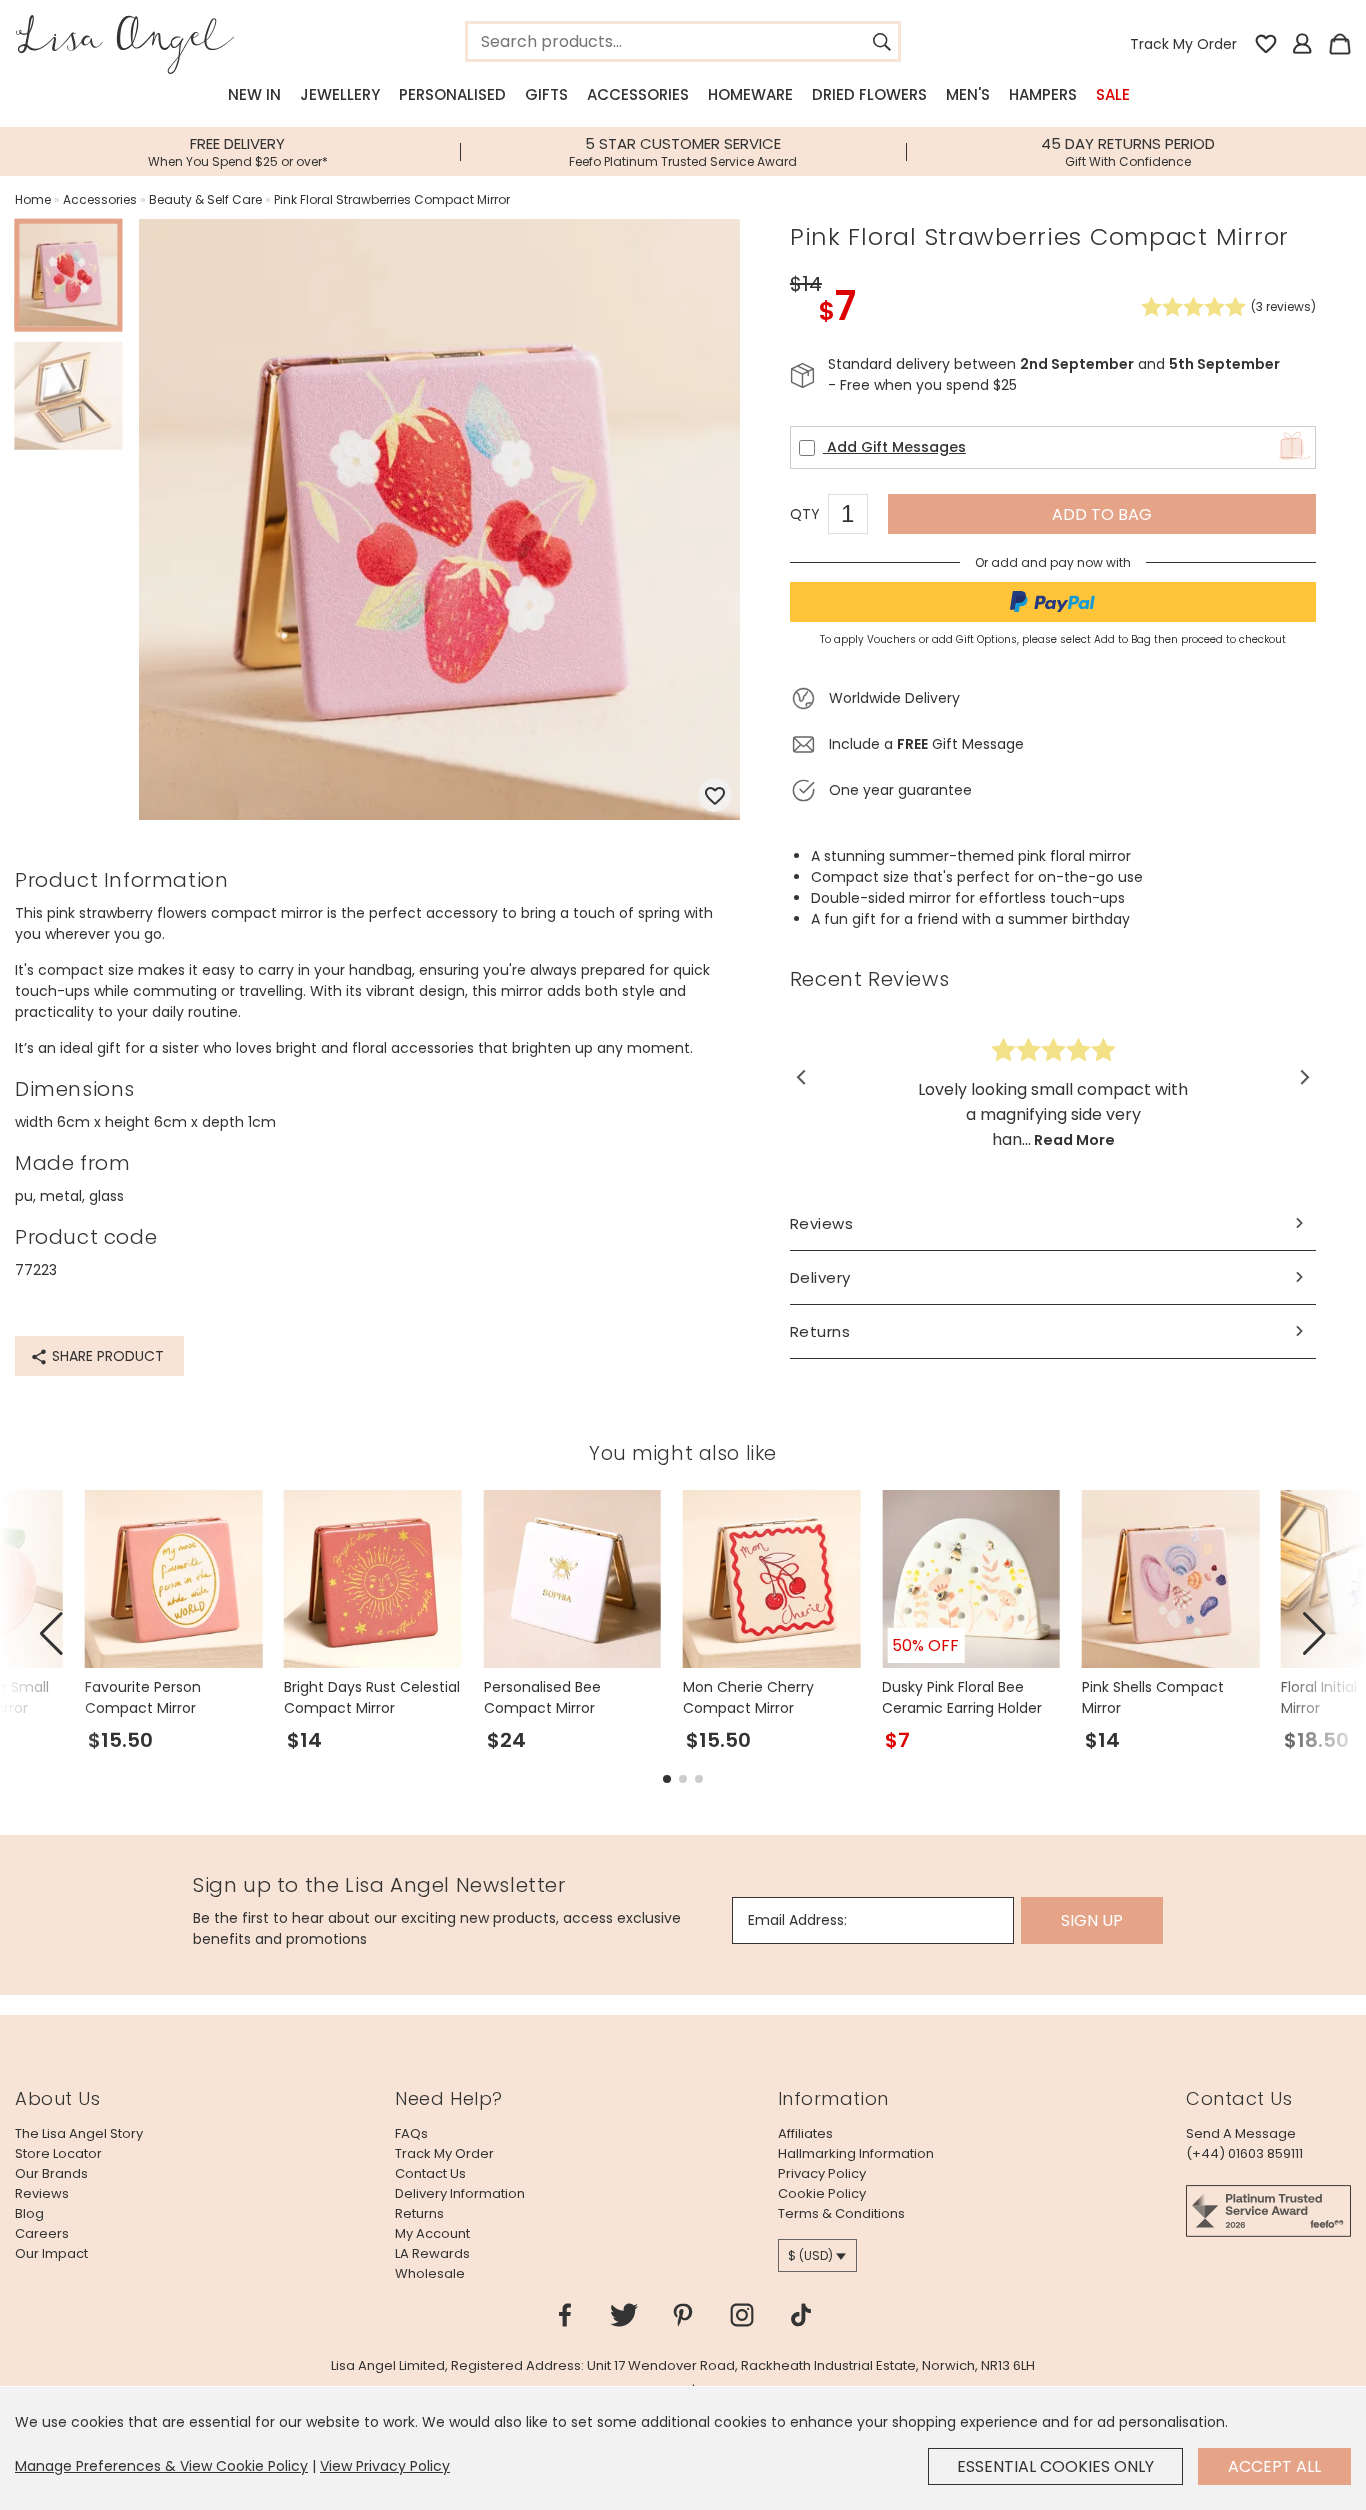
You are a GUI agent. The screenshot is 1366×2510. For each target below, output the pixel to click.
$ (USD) (810, 2255)
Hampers (1043, 94)
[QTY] (858, 517)
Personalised (452, 94)
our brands (51, 2173)
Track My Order (1183, 44)
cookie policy (822, 2193)
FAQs (411, 2133)
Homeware (750, 94)
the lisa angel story (79, 2133)
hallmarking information (856, 2153)
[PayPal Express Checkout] (1053, 602)
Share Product (106, 1356)
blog (29, 2213)
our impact (51, 2253)
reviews (42, 2193)
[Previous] (802, 1077)
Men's (968, 94)
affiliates (805, 2133)
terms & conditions (841, 2213)
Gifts (546, 94)
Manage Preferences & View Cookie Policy (161, 2466)
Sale (1113, 94)
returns (419, 2213)
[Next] (1303, 1077)
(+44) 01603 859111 (1244, 2153)
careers (42, 2233)
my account (432, 2233)
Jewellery (340, 94)
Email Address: (797, 1920)
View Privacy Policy (385, 2466)
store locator (58, 2153)
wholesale (430, 2273)
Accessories (638, 94)
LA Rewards (432, 2253)
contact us (430, 2173)
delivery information (460, 2193)
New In (254, 94)
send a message (1241, 2133)
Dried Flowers (869, 94)
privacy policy (822, 2173)
